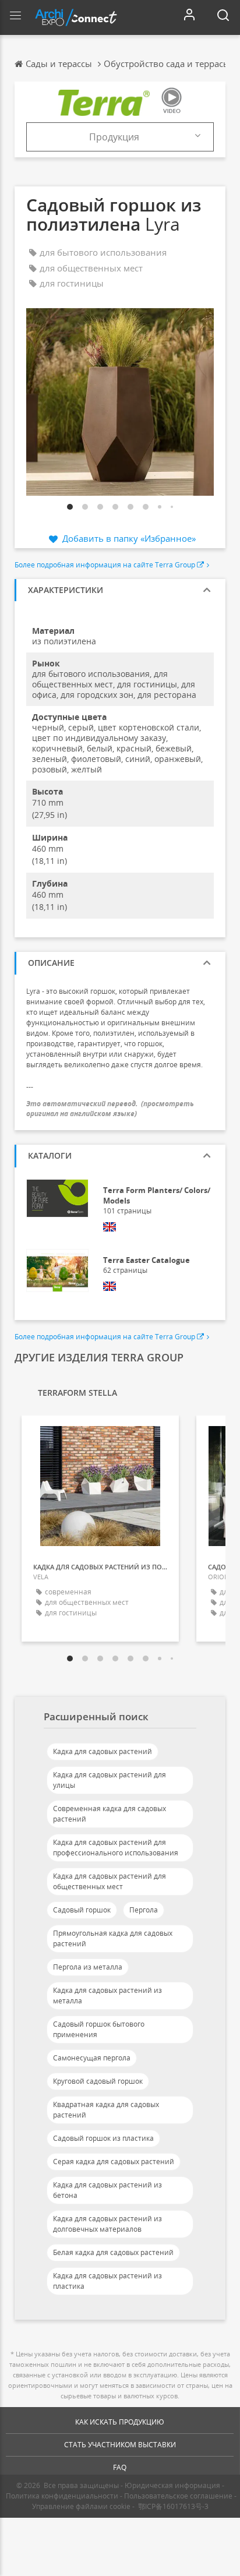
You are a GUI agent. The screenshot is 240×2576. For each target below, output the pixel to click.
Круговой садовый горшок (98, 2081)
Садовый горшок (82, 1910)
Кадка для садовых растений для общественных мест (110, 1881)
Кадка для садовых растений (103, 1751)
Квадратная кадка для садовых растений (106, 2110)
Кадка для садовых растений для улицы (110, 1780)
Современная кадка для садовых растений (110, 1814)
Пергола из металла (88, 1967)
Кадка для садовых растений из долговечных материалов (107, 2224)
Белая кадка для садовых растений (113, 2252)
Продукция (114, 137)
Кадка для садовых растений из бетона (107, 2190)
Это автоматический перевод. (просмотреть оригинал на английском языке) (110, 1109)
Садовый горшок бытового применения (99, 2029)
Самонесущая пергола (92, 2058)
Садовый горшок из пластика (103, 2138)
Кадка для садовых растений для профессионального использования (116, 1848)
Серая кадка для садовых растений (114, 2162)
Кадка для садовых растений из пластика (107, 2281)
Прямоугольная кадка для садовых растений (113, 1938)
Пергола (144, 1910)
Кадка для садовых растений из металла (107, 1995)
